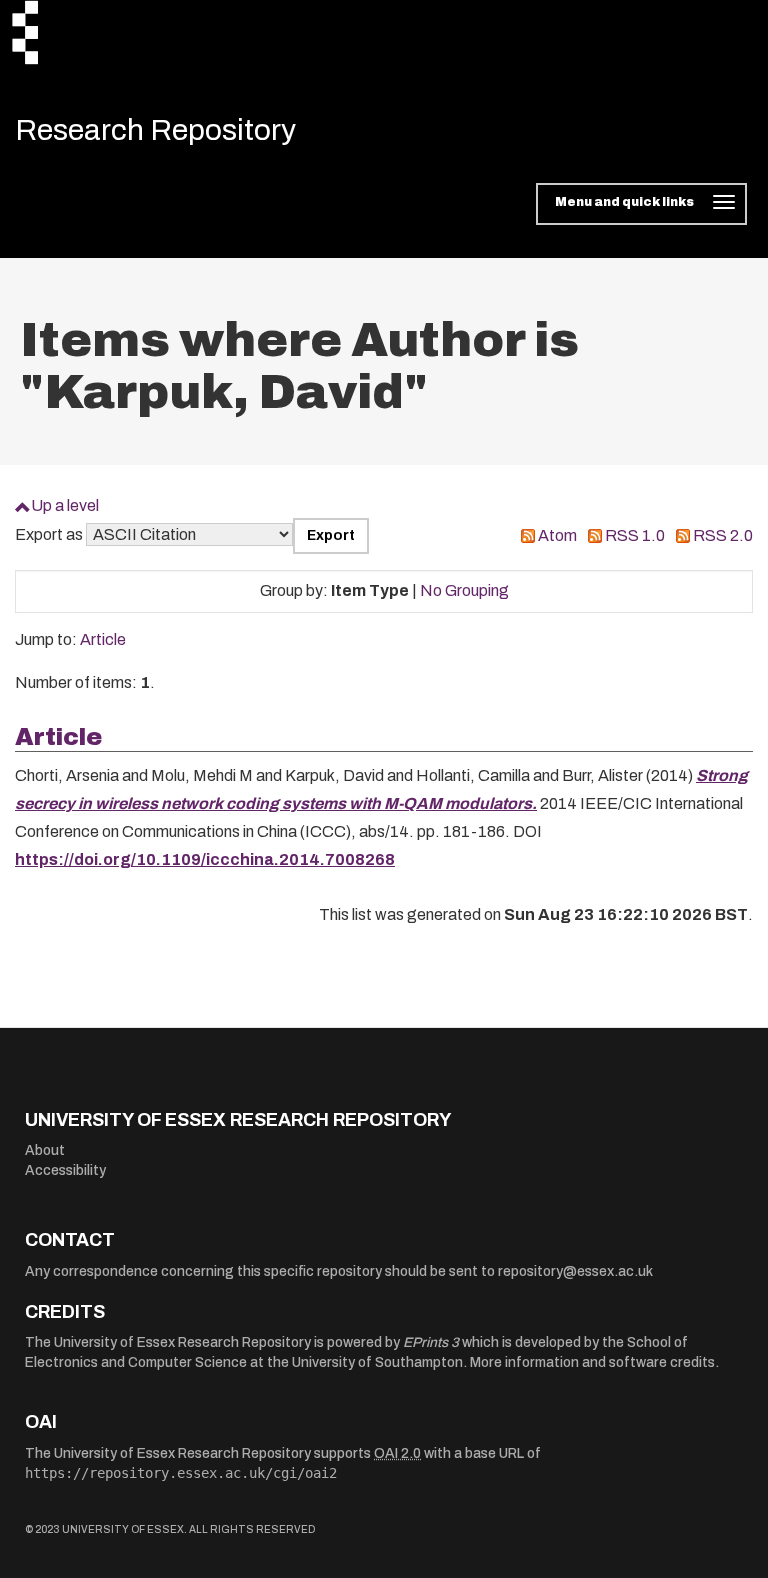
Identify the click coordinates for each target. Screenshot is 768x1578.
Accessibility (65, 1170)
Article (103, 639)
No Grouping (464, 590)
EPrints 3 (431, 1342)
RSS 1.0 (635, 535)
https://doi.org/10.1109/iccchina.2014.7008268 (205, 859)
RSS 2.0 (723, 535)
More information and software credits (592, 1362)
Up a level (65, 505)
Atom (557, 535)
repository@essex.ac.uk (575, 1271)
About (45, 1150)
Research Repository (155, 130)
